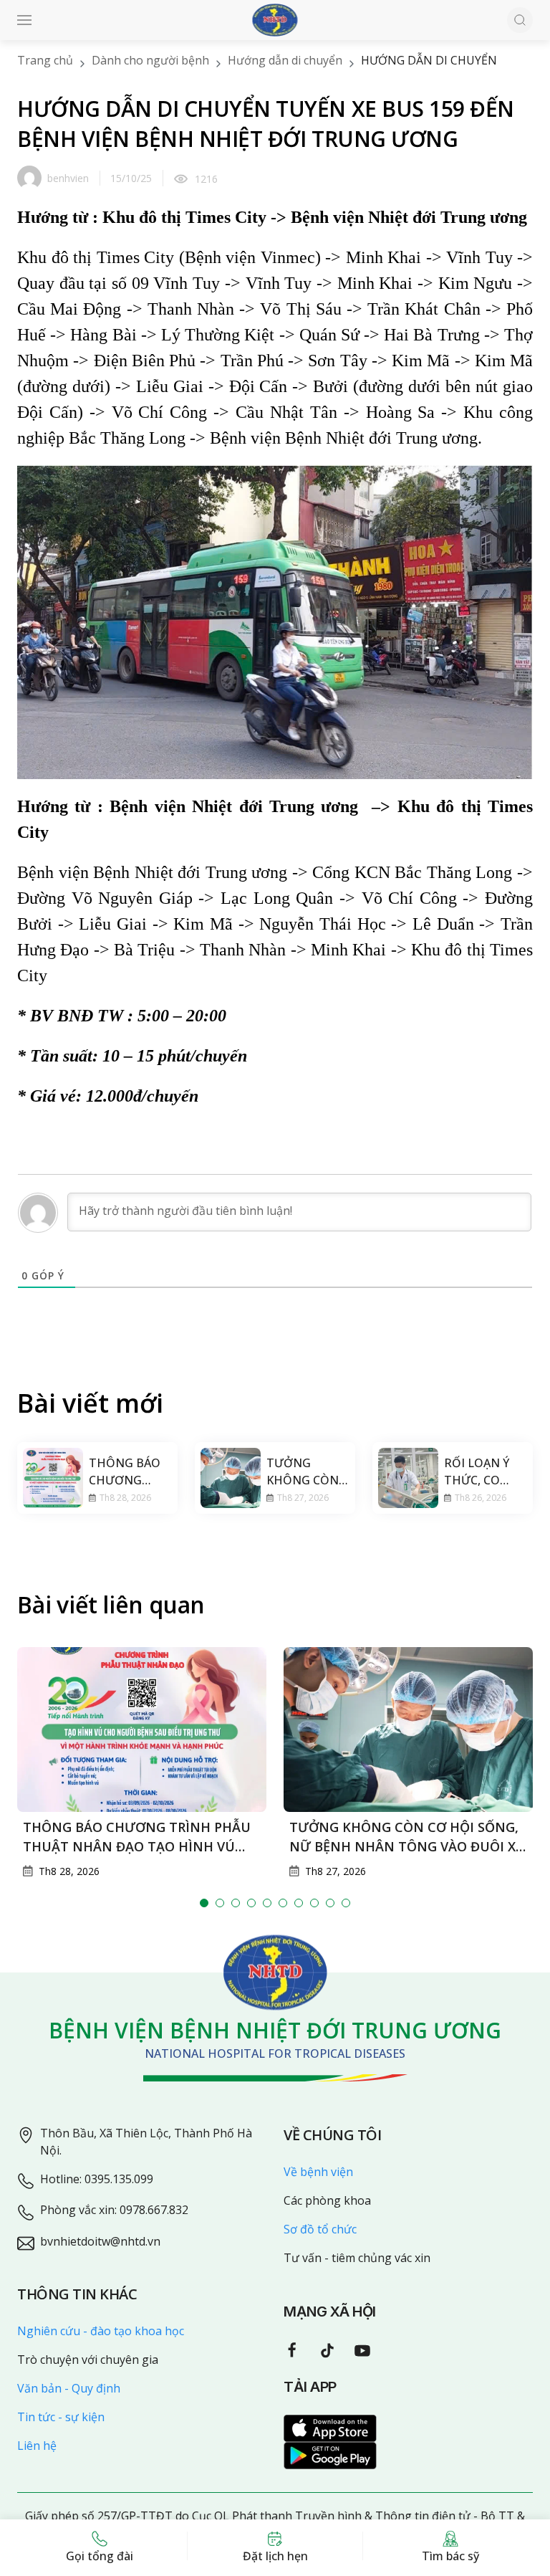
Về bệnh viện (318, 2172)
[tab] (204, 1903)
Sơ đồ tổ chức (320, 2229)
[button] (24, 20)
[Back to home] (275, 20)
